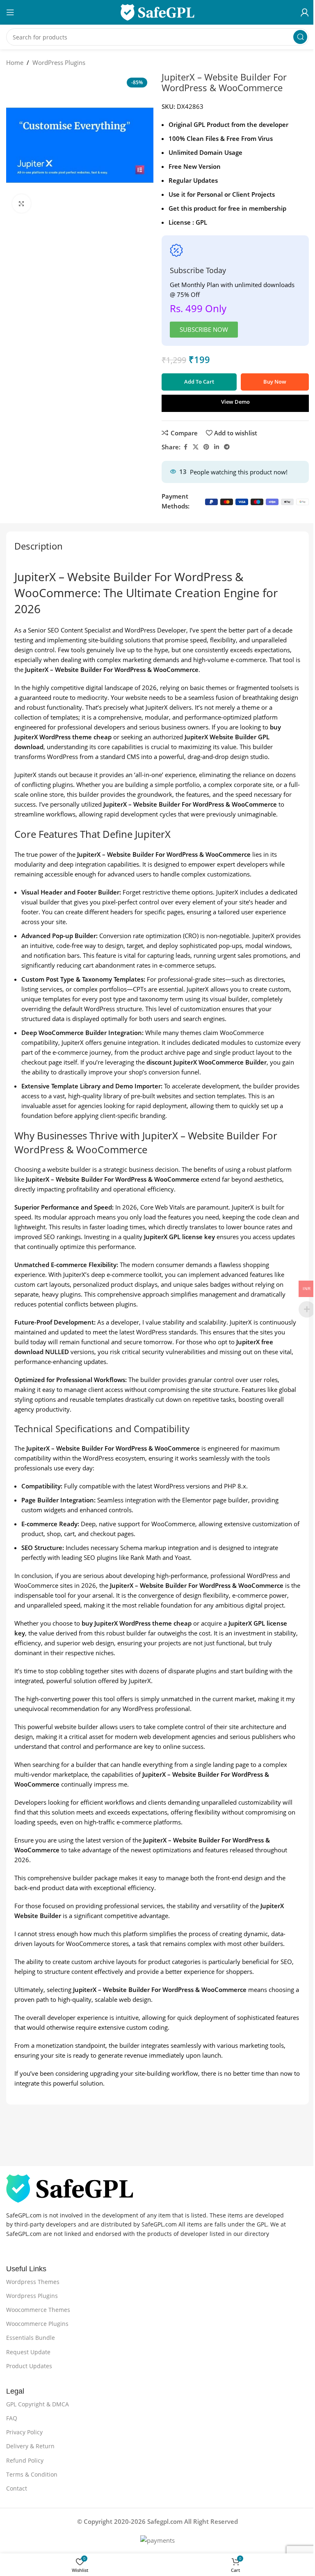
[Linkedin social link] (217, 447)
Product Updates (29, 2366)
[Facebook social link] (185, 447)
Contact (17, 2488)
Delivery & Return (30, 2446)
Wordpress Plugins (32, 2296)
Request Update (28, 2352)
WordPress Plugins (59, 62)
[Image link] (70, 2187)
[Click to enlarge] (22, 204)
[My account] (305, 12)
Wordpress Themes (33, 2282)
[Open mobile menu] (10, 12)
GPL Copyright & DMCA (38, 2404)
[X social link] (196, 447)
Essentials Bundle (31, 2338)
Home (15, 62)
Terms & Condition (32, 2474)
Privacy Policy (24, 2432)
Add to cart (199, 382)
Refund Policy (25, 2460)
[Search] (300, 37)
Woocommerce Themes (38, 2310)
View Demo (235, 402)
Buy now (275, 382)
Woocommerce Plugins (37, 2324)
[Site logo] (157, 11)
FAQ (12, 2418)
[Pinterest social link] (206, 447)
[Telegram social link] (227, 447)
